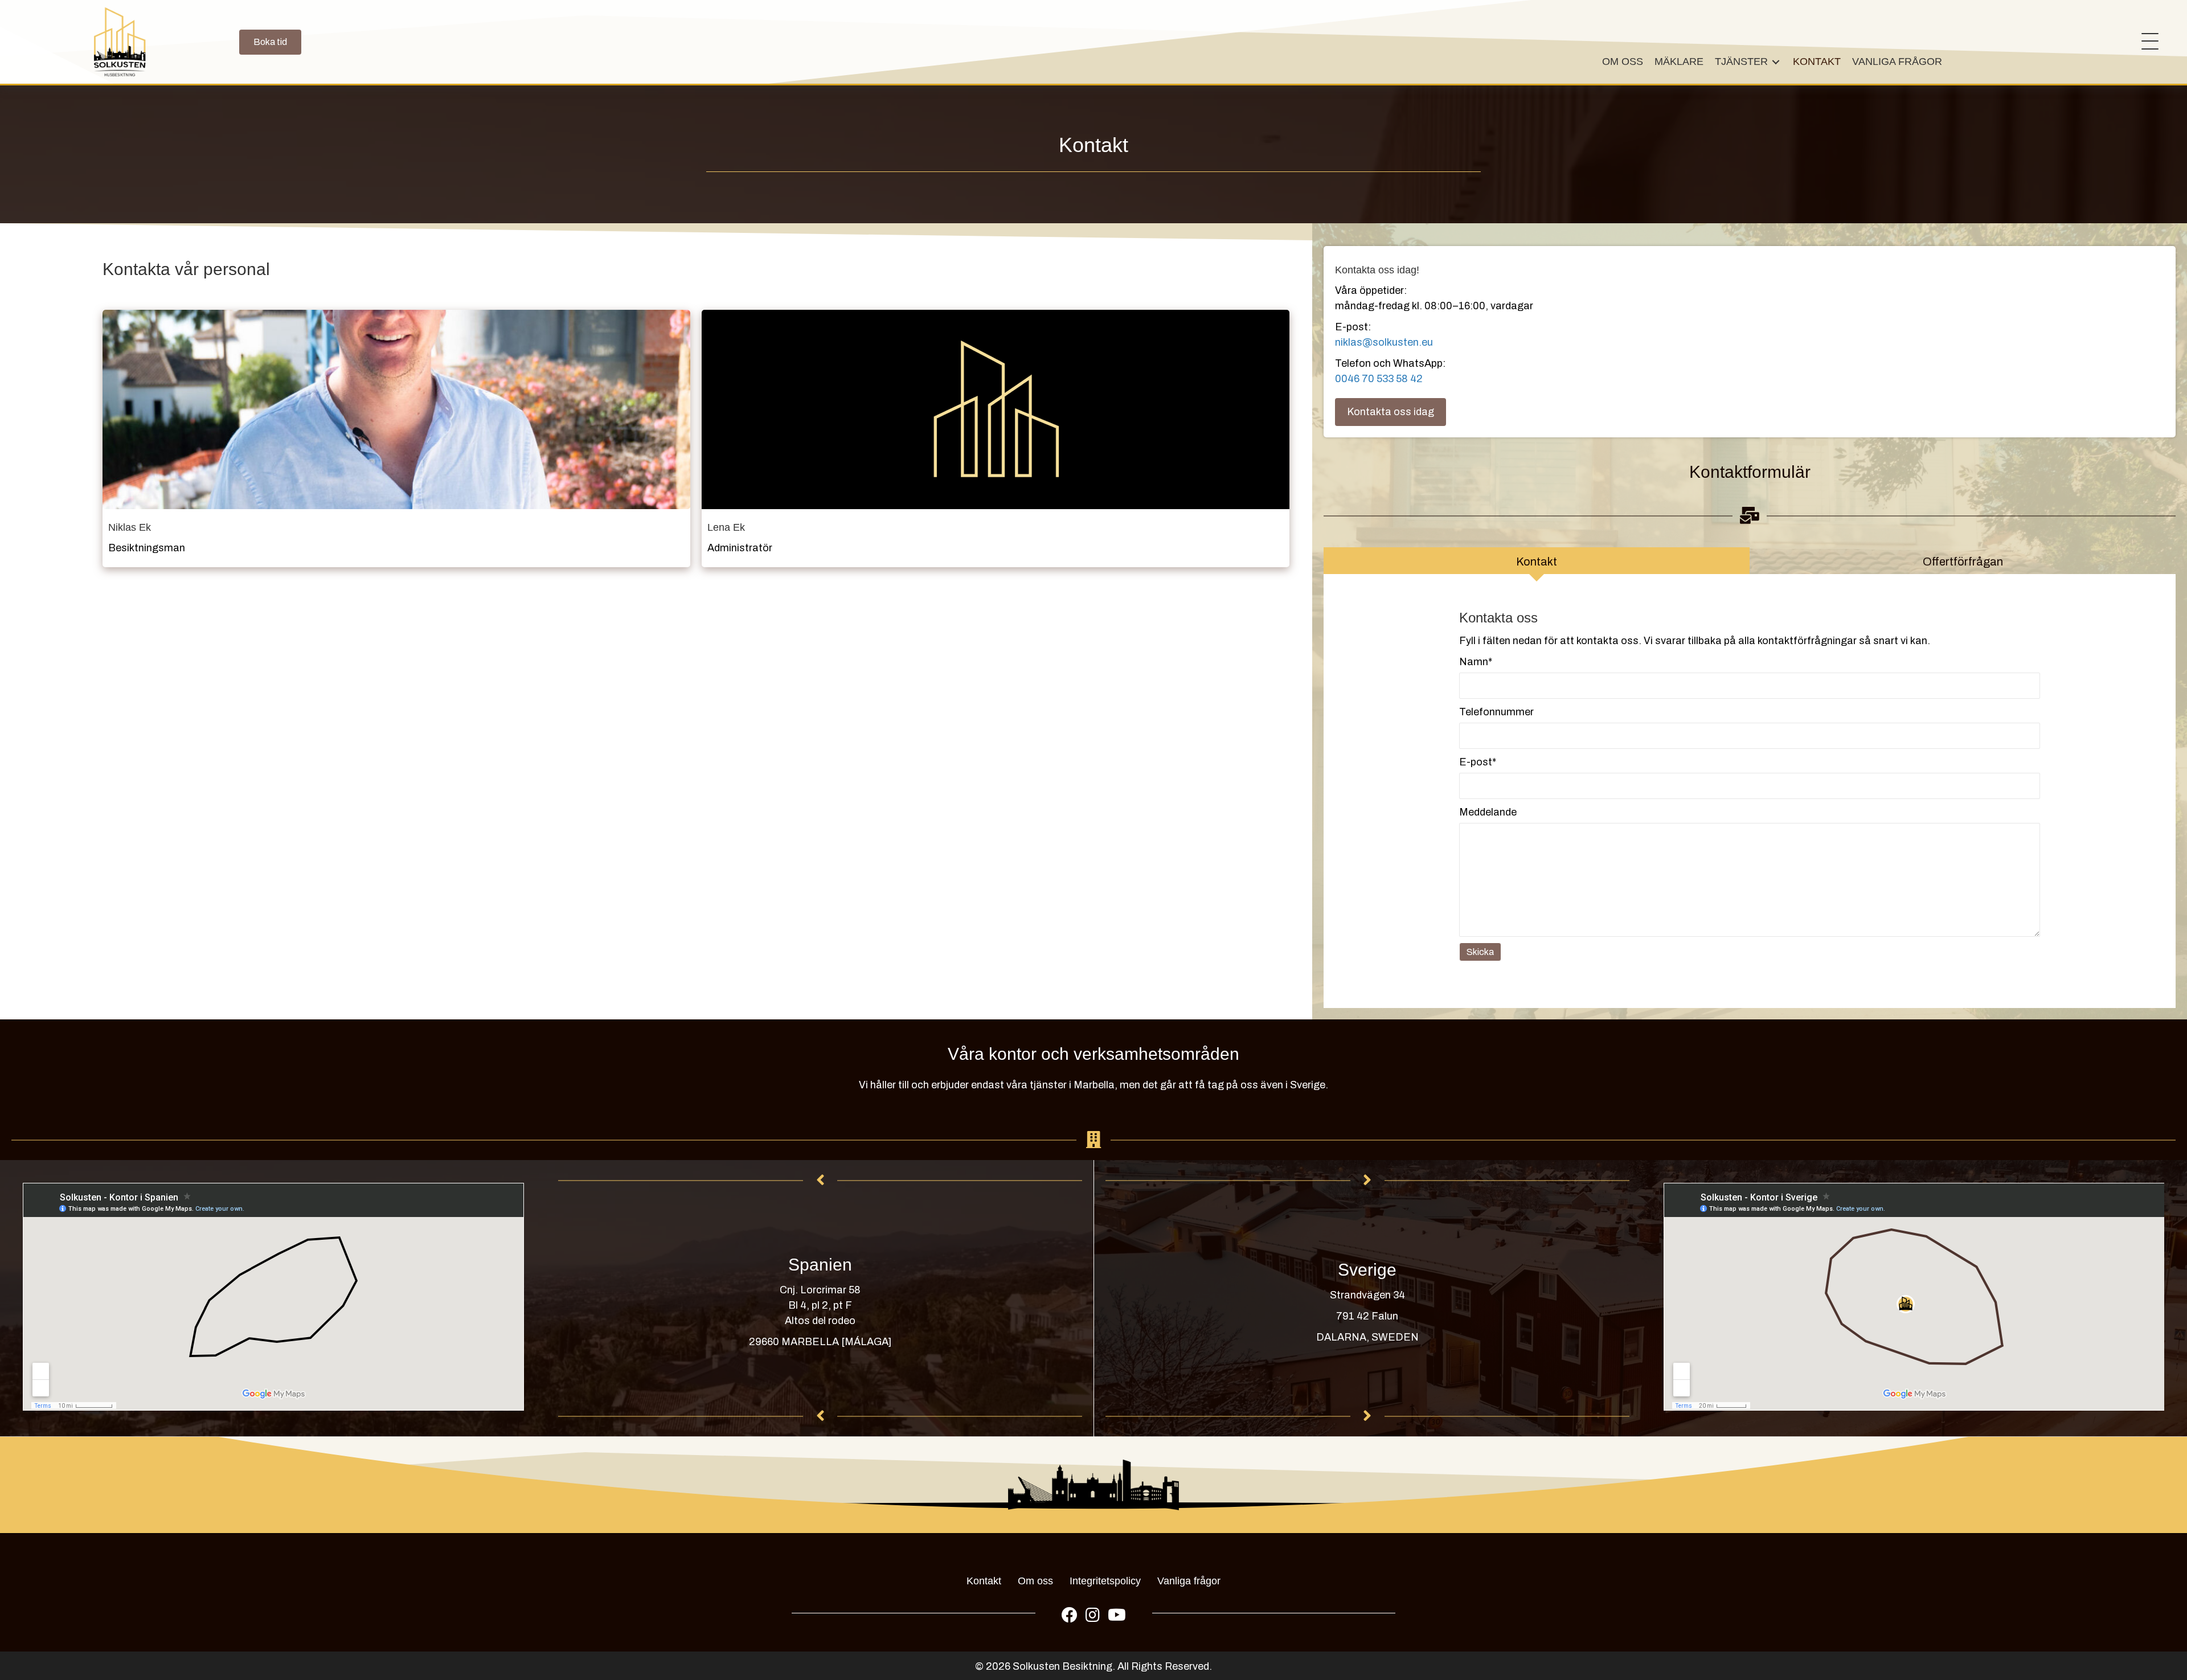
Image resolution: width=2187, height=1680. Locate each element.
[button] (2147, 42)
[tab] (1537, 561)
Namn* (1476, 662)
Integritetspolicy (1105, 1581)
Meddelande (1488, 812)
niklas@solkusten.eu (1384, 342)
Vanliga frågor (1189, 1581)
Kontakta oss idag (1391, 412)
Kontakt (984, 1581)
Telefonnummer (1496, 712)
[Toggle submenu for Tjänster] (1776, 62)
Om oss (1035, 1581)
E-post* (1478, 762)
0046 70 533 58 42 (1379, 379)
